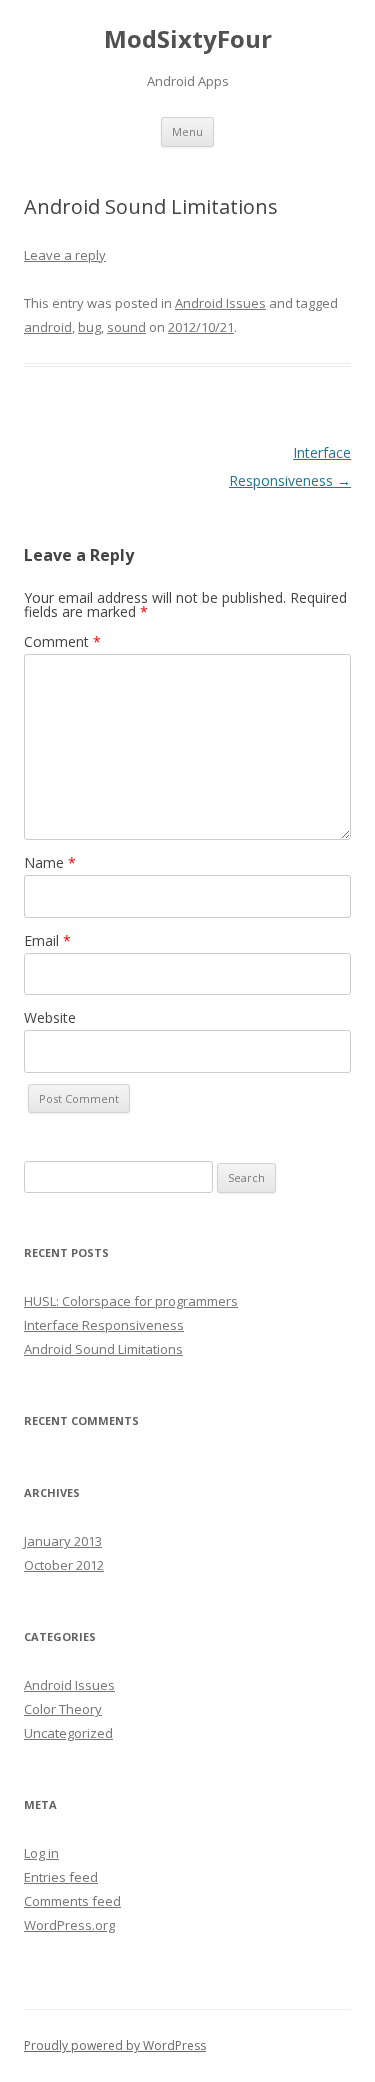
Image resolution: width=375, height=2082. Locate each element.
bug (89, 327)
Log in (41, 1853)
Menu (187, 131)
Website (50, 1017)
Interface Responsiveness (104, 1325)
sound (126, 327)
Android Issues (220, 303)
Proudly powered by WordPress (115, 2045)
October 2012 (64, 1565)
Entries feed (61, 1877)
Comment (62, 641)
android (48, 327)
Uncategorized (68, 1733)
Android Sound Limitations (103, 1349)
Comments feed (72, 1901)
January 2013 (63, 1541)
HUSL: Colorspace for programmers (131, 1301)
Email (47, 940)
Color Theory (63, 1709)
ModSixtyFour (188, 39)
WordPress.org (69, 1925)
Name (50, 862)
